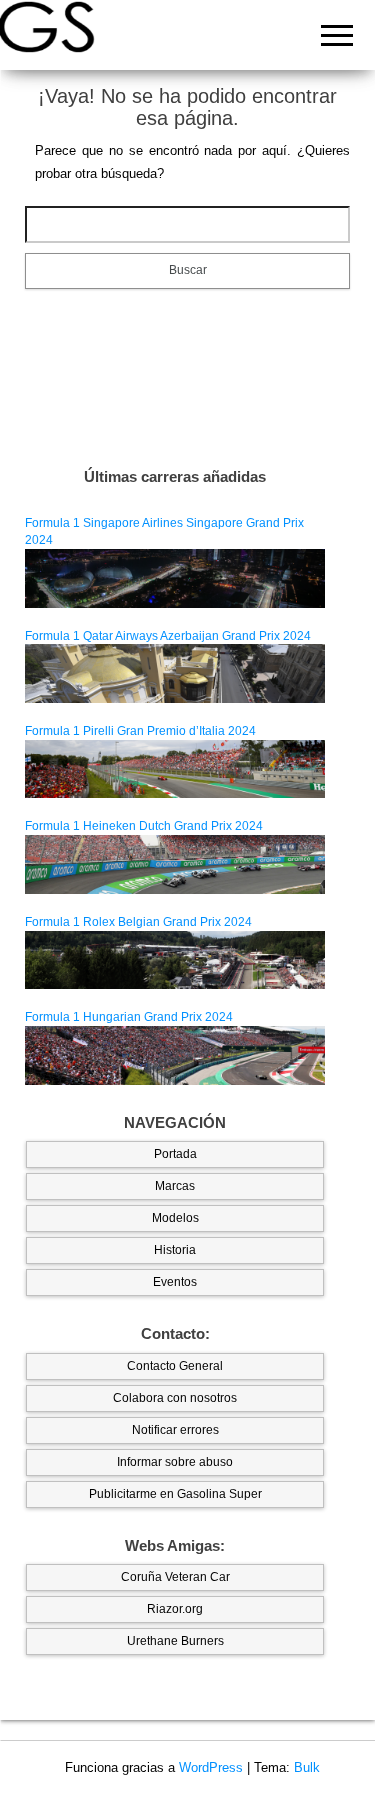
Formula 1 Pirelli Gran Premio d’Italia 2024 (140, 731)
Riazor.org (175, 1609)
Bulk (307, 1767)
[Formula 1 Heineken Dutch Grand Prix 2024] (175, 864)
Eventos (175, 1282)
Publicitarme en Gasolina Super (175, 1494)
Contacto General (175, 1366)
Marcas (175, 1186)
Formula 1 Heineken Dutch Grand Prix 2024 (144, 826)
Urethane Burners (175, 1641)
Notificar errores (175, 1430)
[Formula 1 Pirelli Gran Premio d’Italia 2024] (175, 768)
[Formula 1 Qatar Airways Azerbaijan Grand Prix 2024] (175, 673)
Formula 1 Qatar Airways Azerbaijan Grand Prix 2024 (168, 636)
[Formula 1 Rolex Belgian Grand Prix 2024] (175, 959)
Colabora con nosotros (175, 1398)
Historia (175, 1250)
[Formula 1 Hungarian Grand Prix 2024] (175, 1054)
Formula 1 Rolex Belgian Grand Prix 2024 (138, 922)
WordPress (211, 1767)
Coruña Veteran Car (175, 1577)
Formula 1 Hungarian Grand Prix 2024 (129, 1017)
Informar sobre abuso (175, 1462)
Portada (175, 1154)
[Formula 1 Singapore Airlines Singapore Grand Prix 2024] (175, 578)
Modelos (175, 1218)
